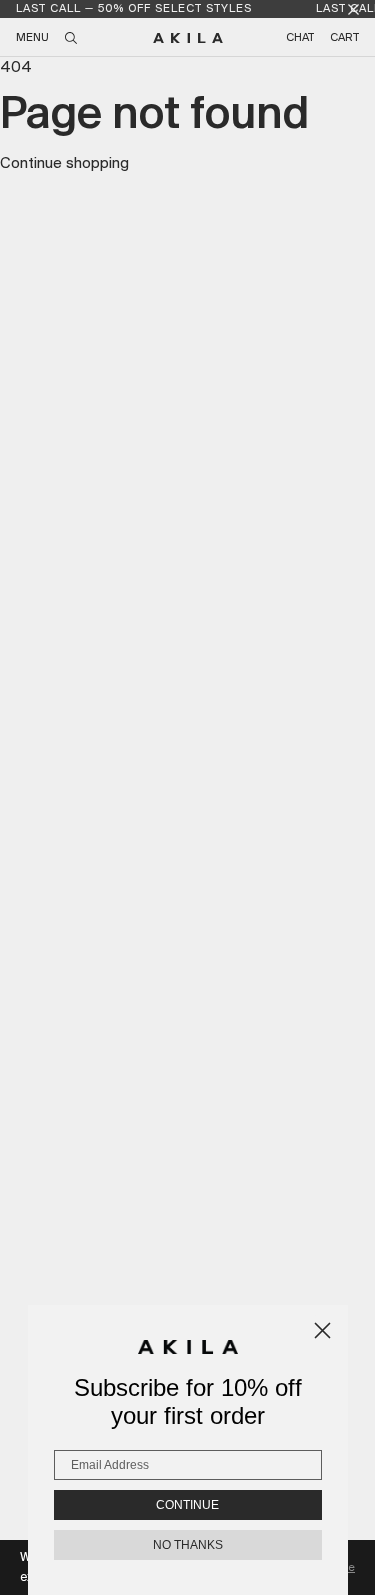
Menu (32, 38)
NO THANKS (188, 1545)
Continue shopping (64, 164)
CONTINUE (187, 1505)
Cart (344, 38)
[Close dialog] (322, 1330)
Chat (300, 38)
